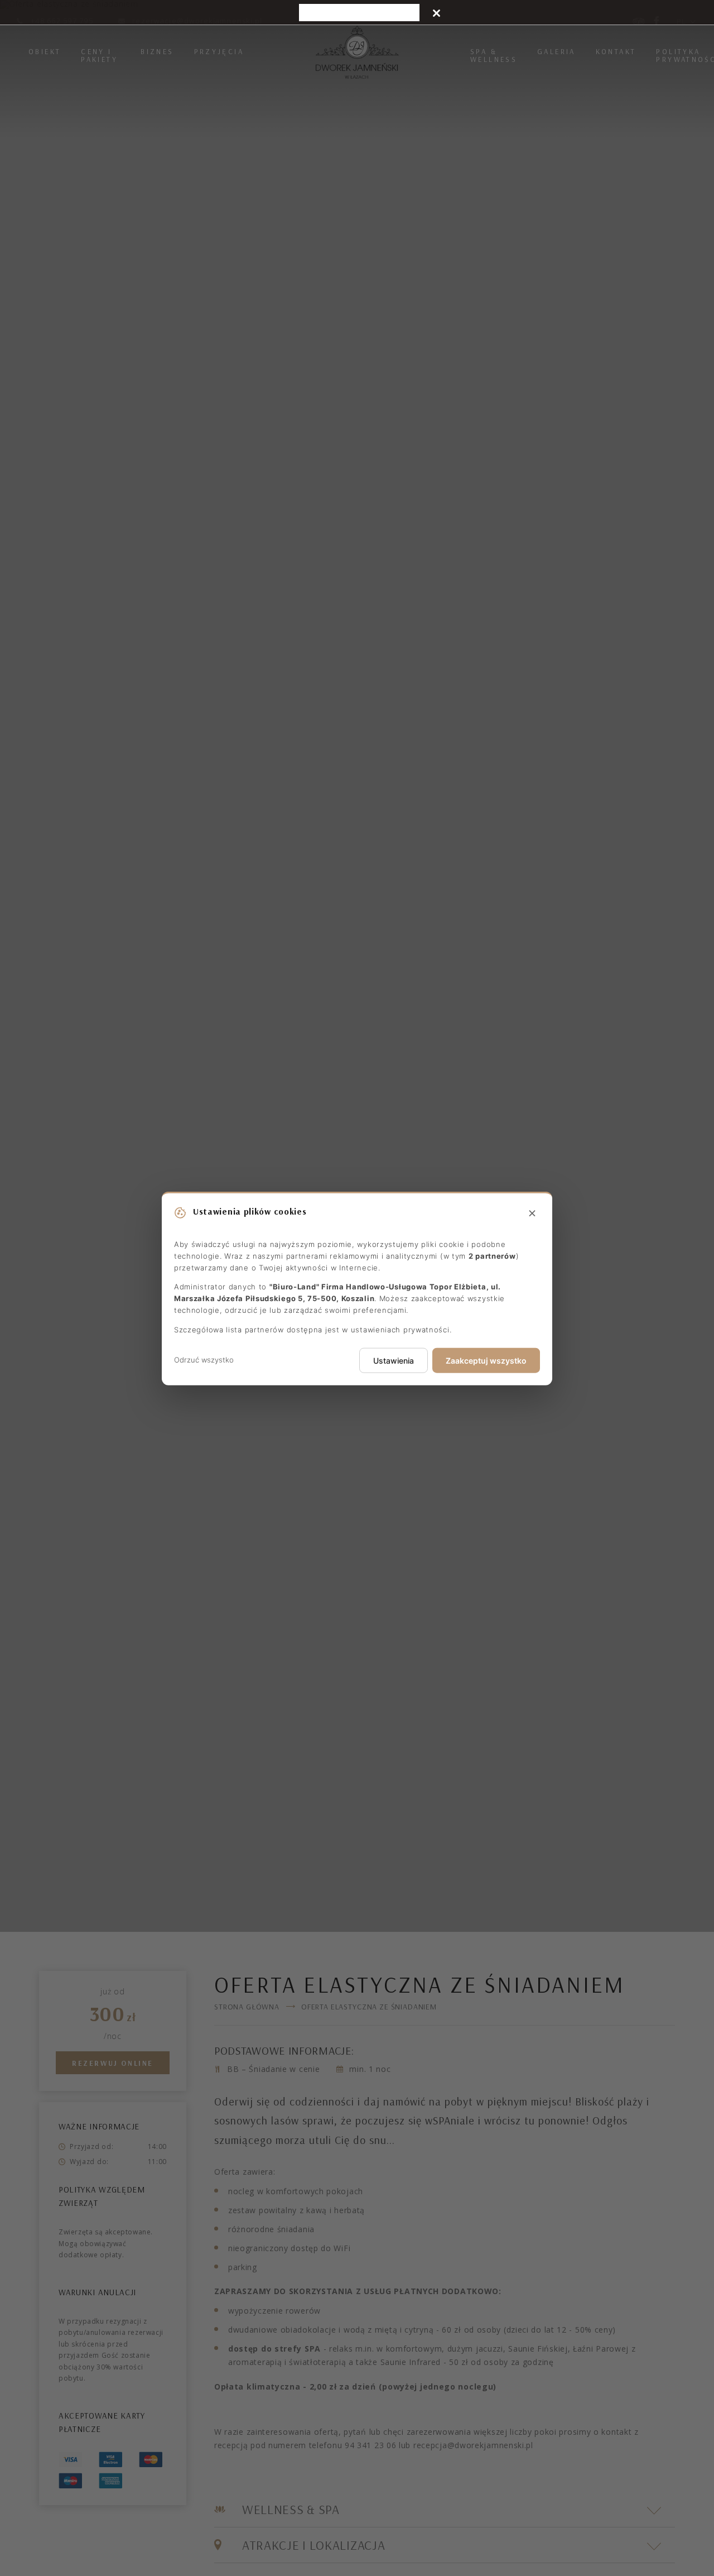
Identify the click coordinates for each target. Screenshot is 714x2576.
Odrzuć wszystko (204, 1360)
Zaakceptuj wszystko (486, 1360)
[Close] (436, 13)
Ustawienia (394, 1360)
